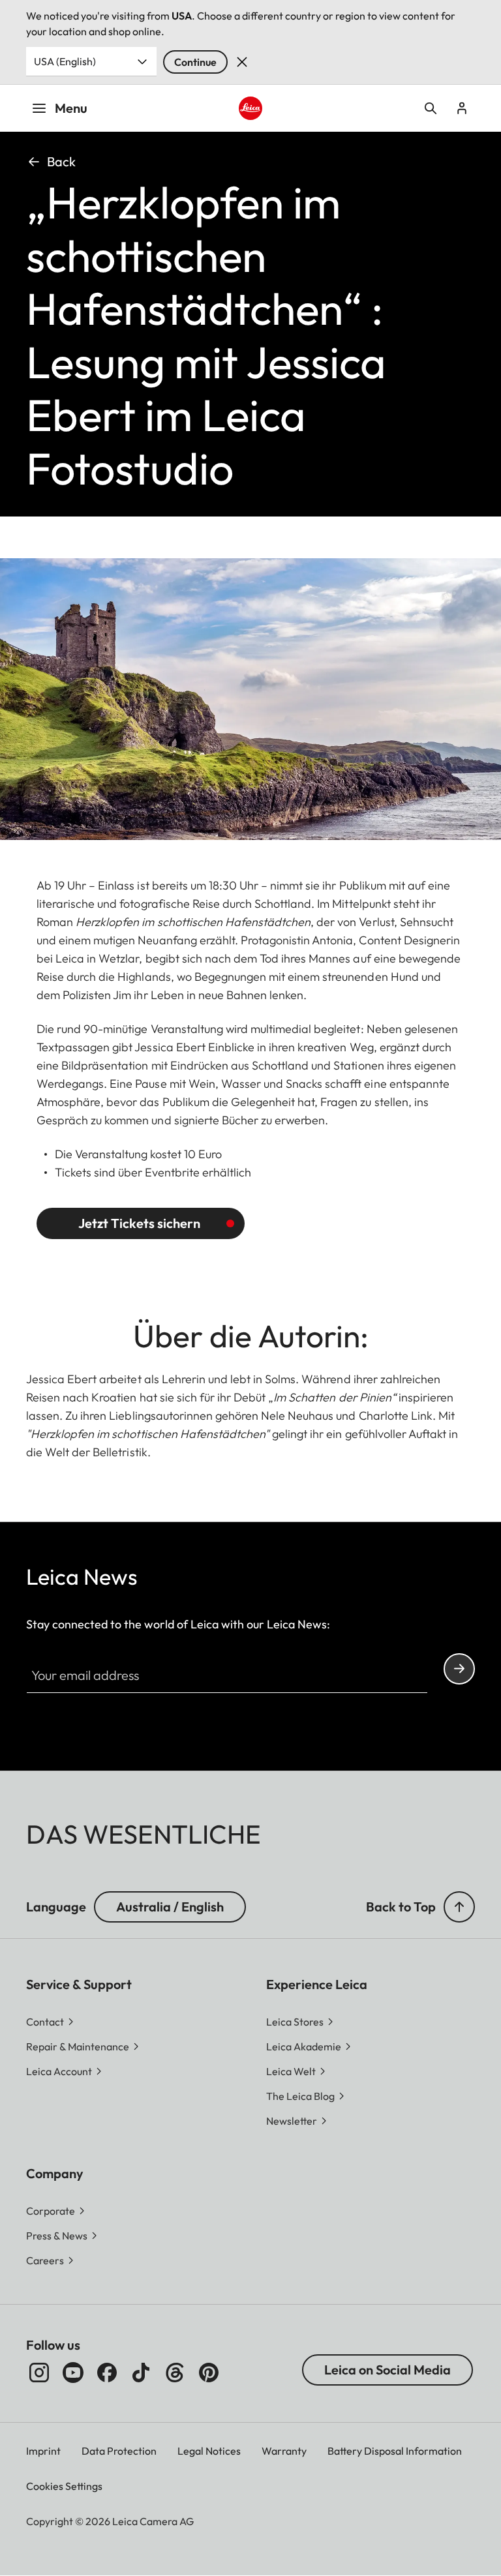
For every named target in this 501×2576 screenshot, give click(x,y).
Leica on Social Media (387, 2370)
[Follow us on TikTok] (141, 2373)
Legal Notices (209, 2451)
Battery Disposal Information (395, 2451)
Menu (71, 108)
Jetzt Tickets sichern (139, 1223)
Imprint (43, 2451)
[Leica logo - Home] (251, 109)
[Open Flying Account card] (462, 108)
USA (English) (65, 61)
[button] (459, 1907)
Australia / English (170, 1907)
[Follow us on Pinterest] (209, 2373)
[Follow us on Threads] (175, 2373)
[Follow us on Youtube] (73, 2373)
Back (61, 161)
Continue (195, 62)
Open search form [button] (431, 108)
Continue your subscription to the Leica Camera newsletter (459, 1669)
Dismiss (242, 62)
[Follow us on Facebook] (107, 2373)
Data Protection (119, 2451)
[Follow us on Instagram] (39, 2373)
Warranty (284, 2451)
